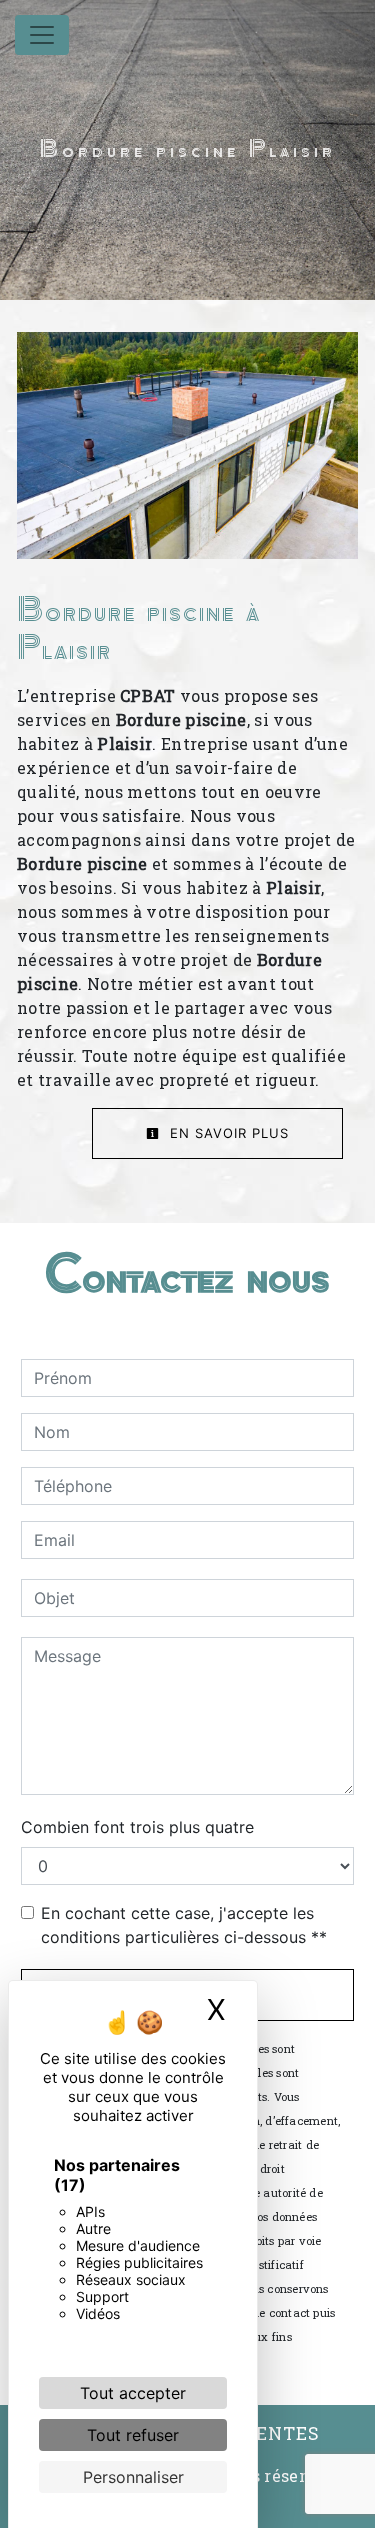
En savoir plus (227, 1133)
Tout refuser (133, 2435)
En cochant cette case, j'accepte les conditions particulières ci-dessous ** (184, 1925)
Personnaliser (133, 2477)
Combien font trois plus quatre (137, 1827)
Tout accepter (133, 2393)
